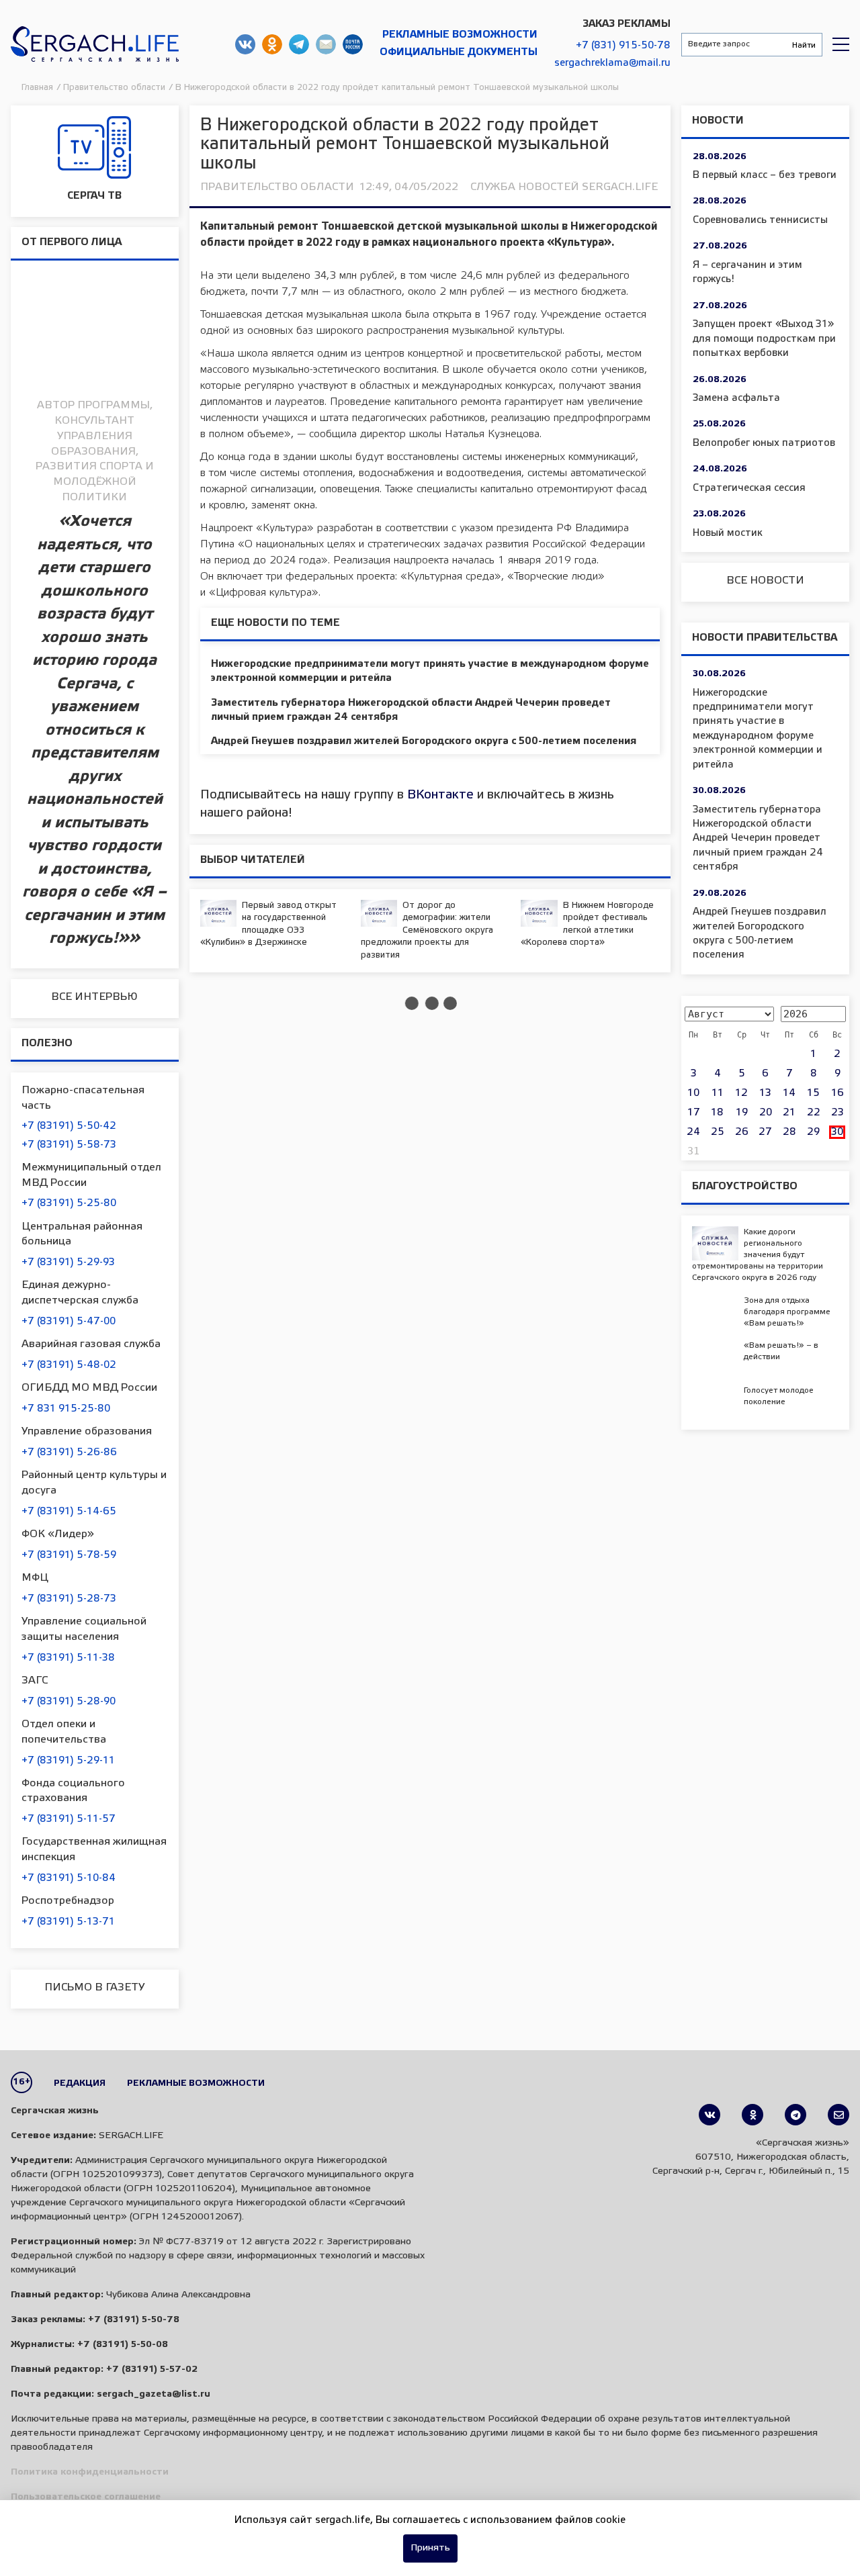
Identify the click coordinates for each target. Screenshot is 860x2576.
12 (741, 1093)
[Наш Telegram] (795, 2115)
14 (789, 1093)
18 (717, 1113)
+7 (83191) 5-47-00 (69, 1322)
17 (694, 1113)
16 (837, 1093)
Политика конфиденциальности (90, 2472)
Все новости (765, 581)
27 (765, 1132)
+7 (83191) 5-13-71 (68, 1922)
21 (789, 1113)
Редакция (80, 2083)
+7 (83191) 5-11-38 (68, 1658)
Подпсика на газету (353, 44)
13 (765, 1093)
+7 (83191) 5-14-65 (69, 1512)
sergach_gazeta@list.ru (326, 44)
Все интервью (94, 997)
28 (789, 1132)
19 (742, 1113)
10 (693, 1093)
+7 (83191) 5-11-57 (69, 1819)
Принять (430, 2548)
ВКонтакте (440, 795)
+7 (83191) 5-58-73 (69, 1145)
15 (813, 1093)
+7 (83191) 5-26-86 (69, 1453)
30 (837, 1132)
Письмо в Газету (94, 1987)
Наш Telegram (299, 44)
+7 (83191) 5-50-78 (134, 2320)
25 (718, 1132)
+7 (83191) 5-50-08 (123, 2345)
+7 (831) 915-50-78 (623, 46)
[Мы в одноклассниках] (752, 2115)
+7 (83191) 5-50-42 (69, 1126)
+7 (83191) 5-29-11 (68, 1761)
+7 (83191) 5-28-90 (69, 1702)
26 (742, 1132)
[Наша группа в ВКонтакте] (709, 2115)
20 (766, 1113)
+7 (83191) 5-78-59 (69, 1555)
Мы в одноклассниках (272, 44)
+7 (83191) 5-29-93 (68, 1262)
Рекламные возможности (460, 35)
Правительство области (277, 187)
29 (813, 1132)
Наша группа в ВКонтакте (245, 44)
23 (837, 1113)
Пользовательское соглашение (86, 2497)
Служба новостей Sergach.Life (564, 187)
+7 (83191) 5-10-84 (69, 1878)
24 (693, 1132)
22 (814, 1113)
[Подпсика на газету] (838, 2115)
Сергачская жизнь (95, 44)
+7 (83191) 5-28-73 (69, 1599)
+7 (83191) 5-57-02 (152, 2370)
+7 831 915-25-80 (66, 1409)
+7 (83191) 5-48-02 (69, 1365)
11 (718, 1093)
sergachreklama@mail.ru (612, 63)
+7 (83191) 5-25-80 (69, 1203)
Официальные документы (459, 52)
